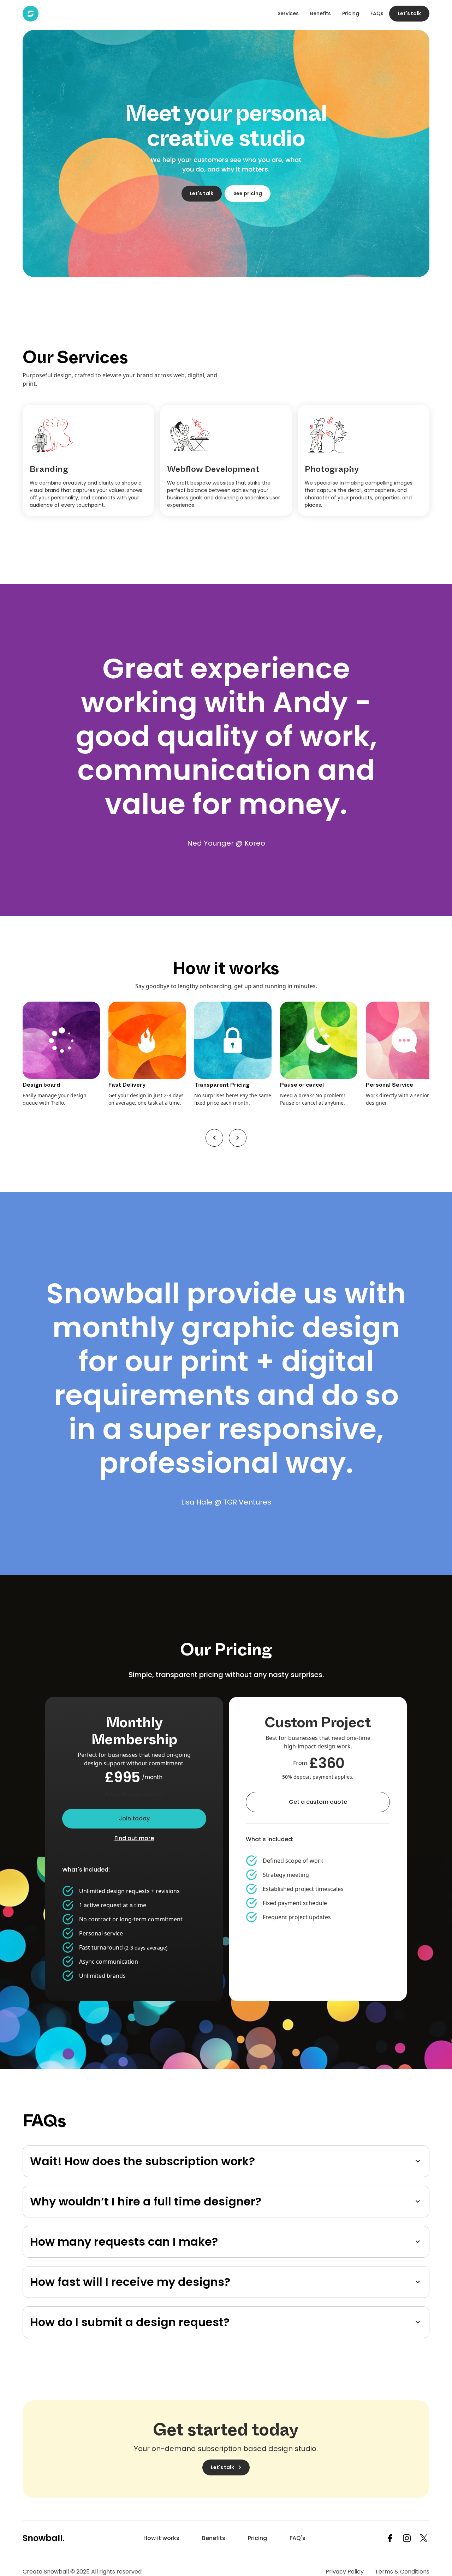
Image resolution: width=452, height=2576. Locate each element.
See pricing (248, 193)
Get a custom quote (318, 1802)
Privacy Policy (345, 2572)
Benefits (320, 13)
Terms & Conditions (402, 2572)
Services (288, 13)
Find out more (134, 1838)
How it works (161, 2538)
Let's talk (409, 13)
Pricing (351, 13)
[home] (31, 14)
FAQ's (298, 2538)
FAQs (377, 13)
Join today (134, 1818)
